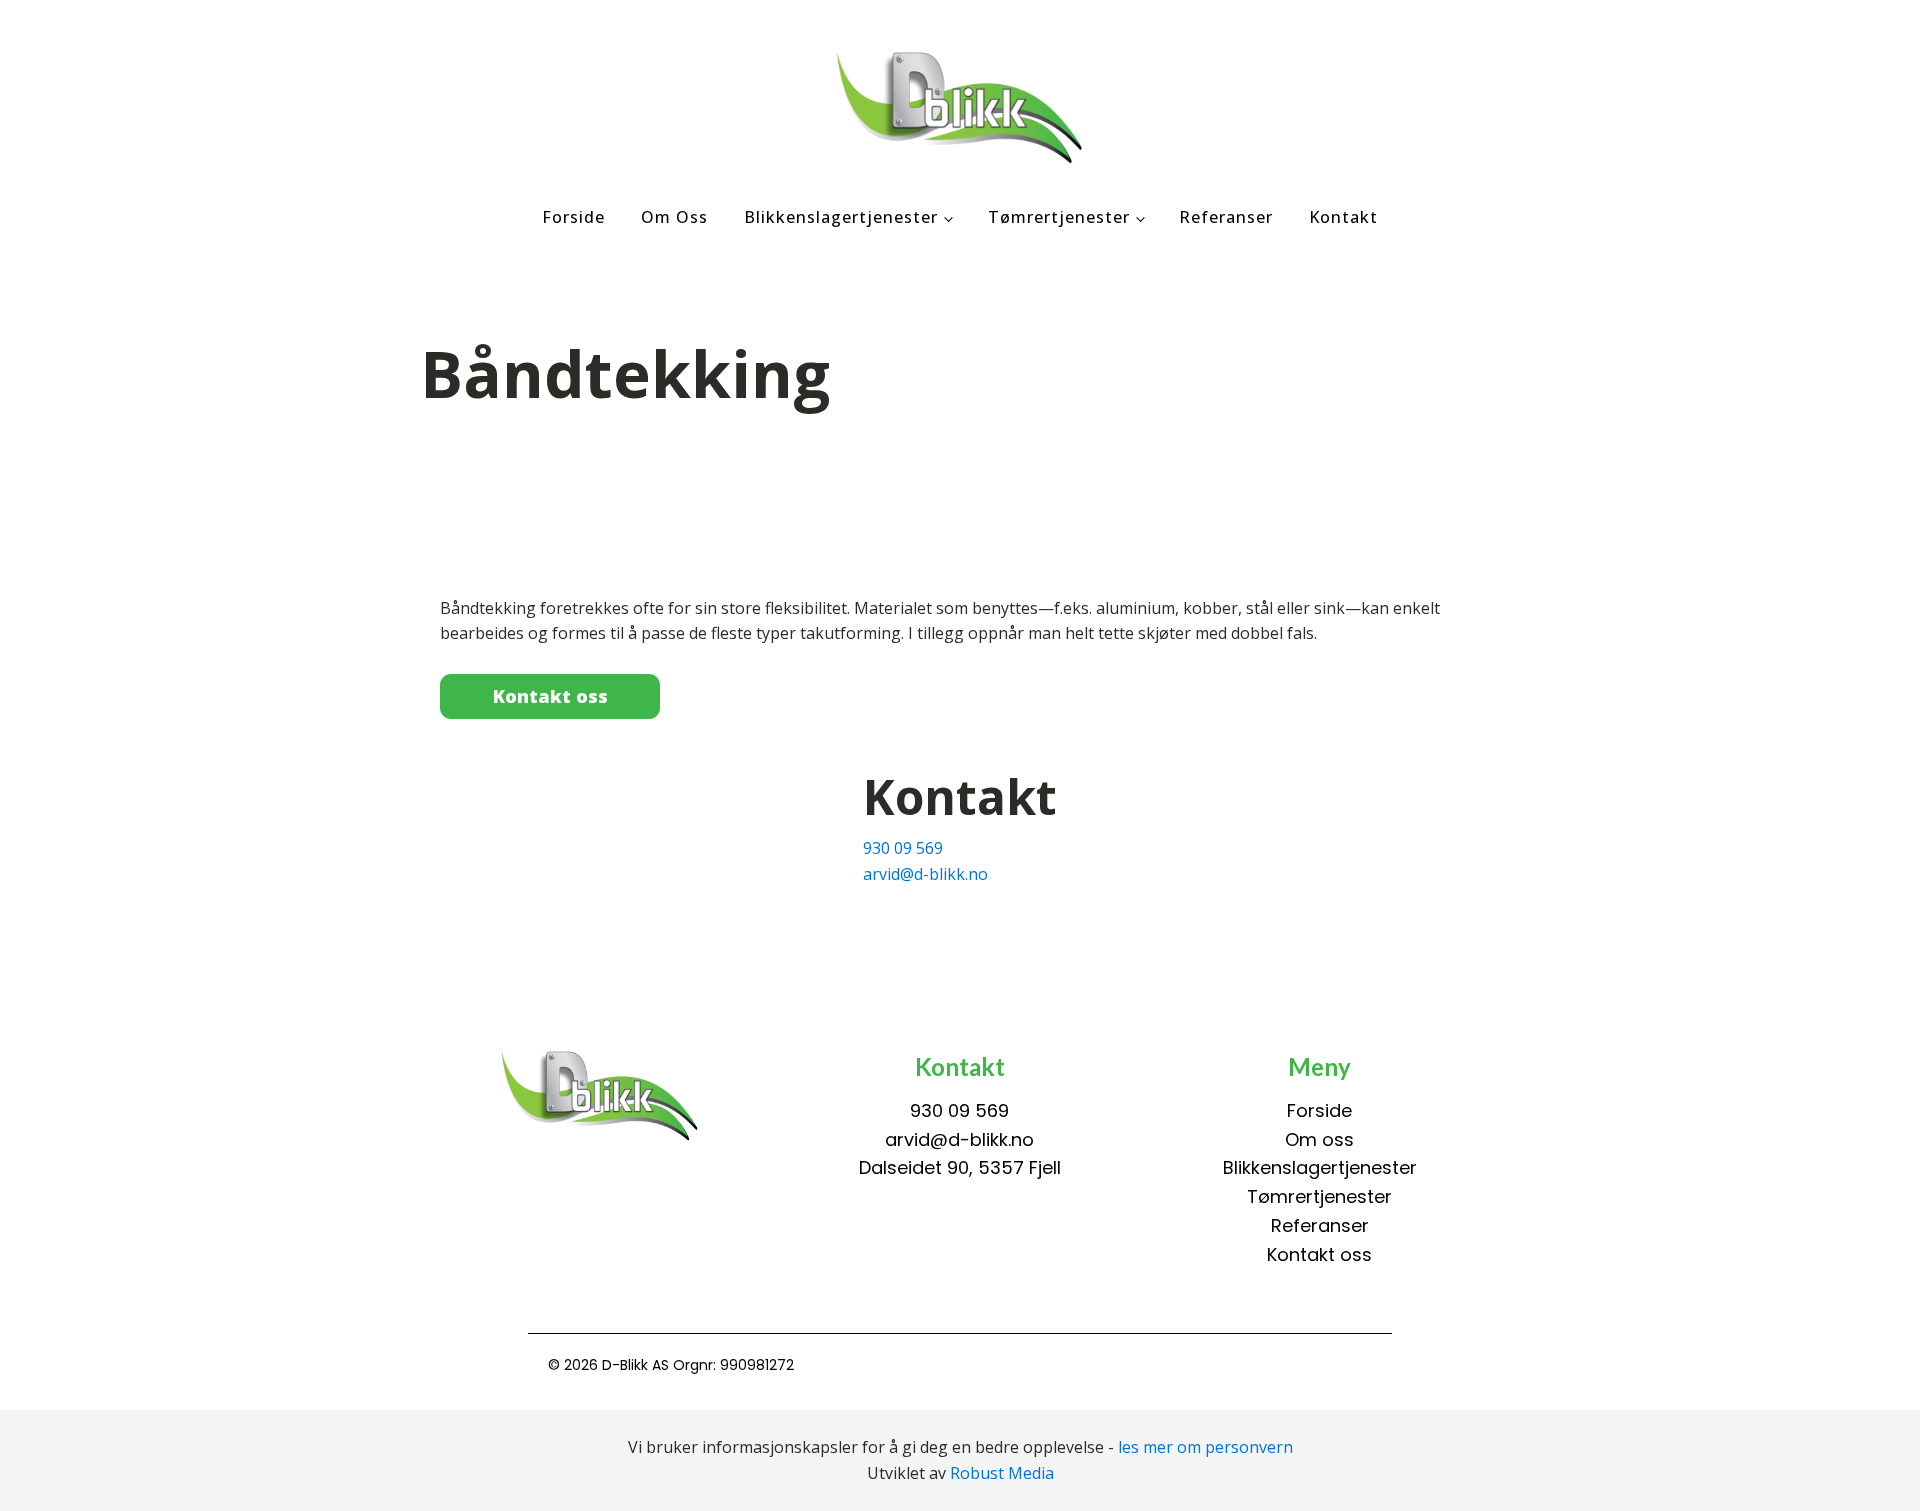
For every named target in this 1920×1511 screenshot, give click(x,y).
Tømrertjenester (1059, 217)
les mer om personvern (1205, 1447)
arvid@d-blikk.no (925, 874)
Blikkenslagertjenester (841, 217)
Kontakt (1343, 217)
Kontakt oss (550, 696)
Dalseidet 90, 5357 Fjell (960, 1167)
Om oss (674, 217)
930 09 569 (903, 848)
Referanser (1226, 217)
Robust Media (1002, 1473)
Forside (573, 217)
